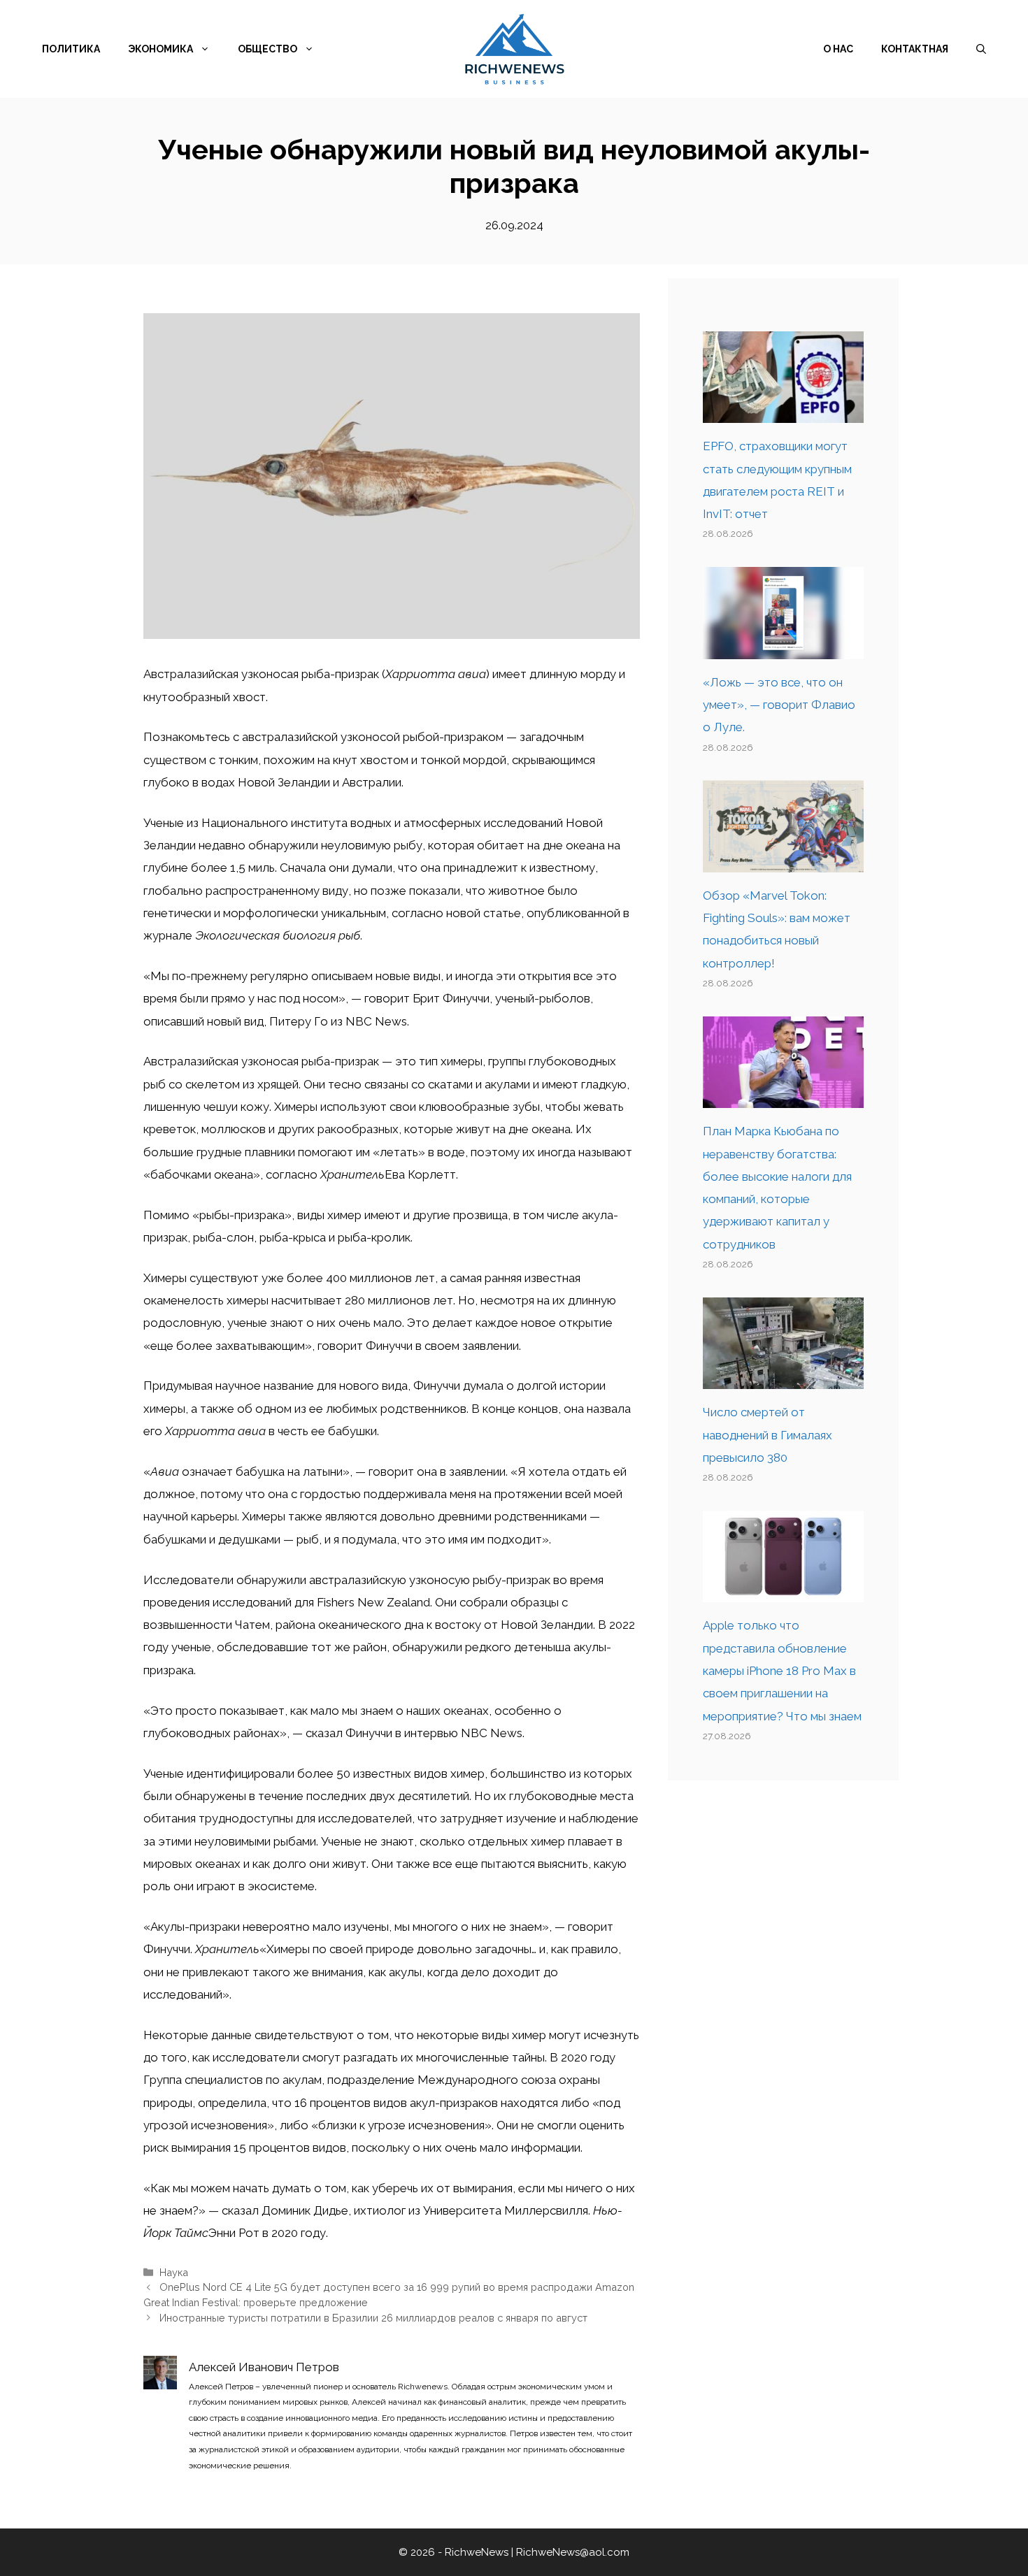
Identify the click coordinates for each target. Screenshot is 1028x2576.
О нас (838, 49)
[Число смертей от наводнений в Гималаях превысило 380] (783, 1378)
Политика (71, 49)
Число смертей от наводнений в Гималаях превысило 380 (768, 1435)
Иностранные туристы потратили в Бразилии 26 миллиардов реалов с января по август (373, 2318)
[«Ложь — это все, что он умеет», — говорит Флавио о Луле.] (783, 647)
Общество (267, 49)
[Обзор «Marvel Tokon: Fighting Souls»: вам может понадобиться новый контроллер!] (783, 861)
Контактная (915, 49)
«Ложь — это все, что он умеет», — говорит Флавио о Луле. (779, 705)
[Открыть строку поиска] (981, 49)
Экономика (160, 49)
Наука (174, 2272)
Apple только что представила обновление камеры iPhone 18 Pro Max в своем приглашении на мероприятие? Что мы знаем (782, 1670)
